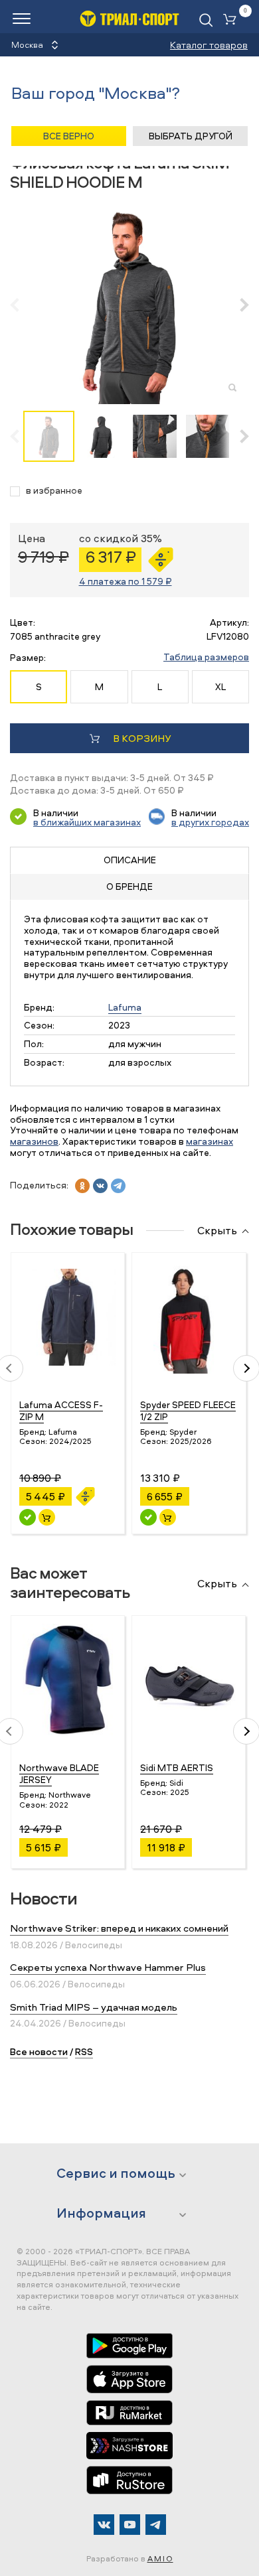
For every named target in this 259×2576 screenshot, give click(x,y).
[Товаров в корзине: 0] (232, 20)
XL (220, 686)
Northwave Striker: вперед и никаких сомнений (119, 1928)
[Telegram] (156, 2525)
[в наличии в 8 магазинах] (148, 1517)
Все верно (69, 136)
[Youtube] (130, 2525)
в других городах (210, 822)
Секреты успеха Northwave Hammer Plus (108, 1967)
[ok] (82, 1186)
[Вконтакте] (104, 2525)
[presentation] (22, 305)
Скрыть (217, 1231)
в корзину (142, 738)
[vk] (100, 1186)
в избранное (54, 491)
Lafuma (125, 1007)
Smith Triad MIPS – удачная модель (94, 2007)
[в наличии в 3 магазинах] (28, 1517)
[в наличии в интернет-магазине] (47, 1517)
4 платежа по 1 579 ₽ (126, 581)
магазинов (34, 1141)
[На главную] (129, 18)
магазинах (210, 1141)
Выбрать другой (191, 136)
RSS (84, 2051)
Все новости (39, 2051)
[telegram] (118, 1186)
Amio (160, 2558)
